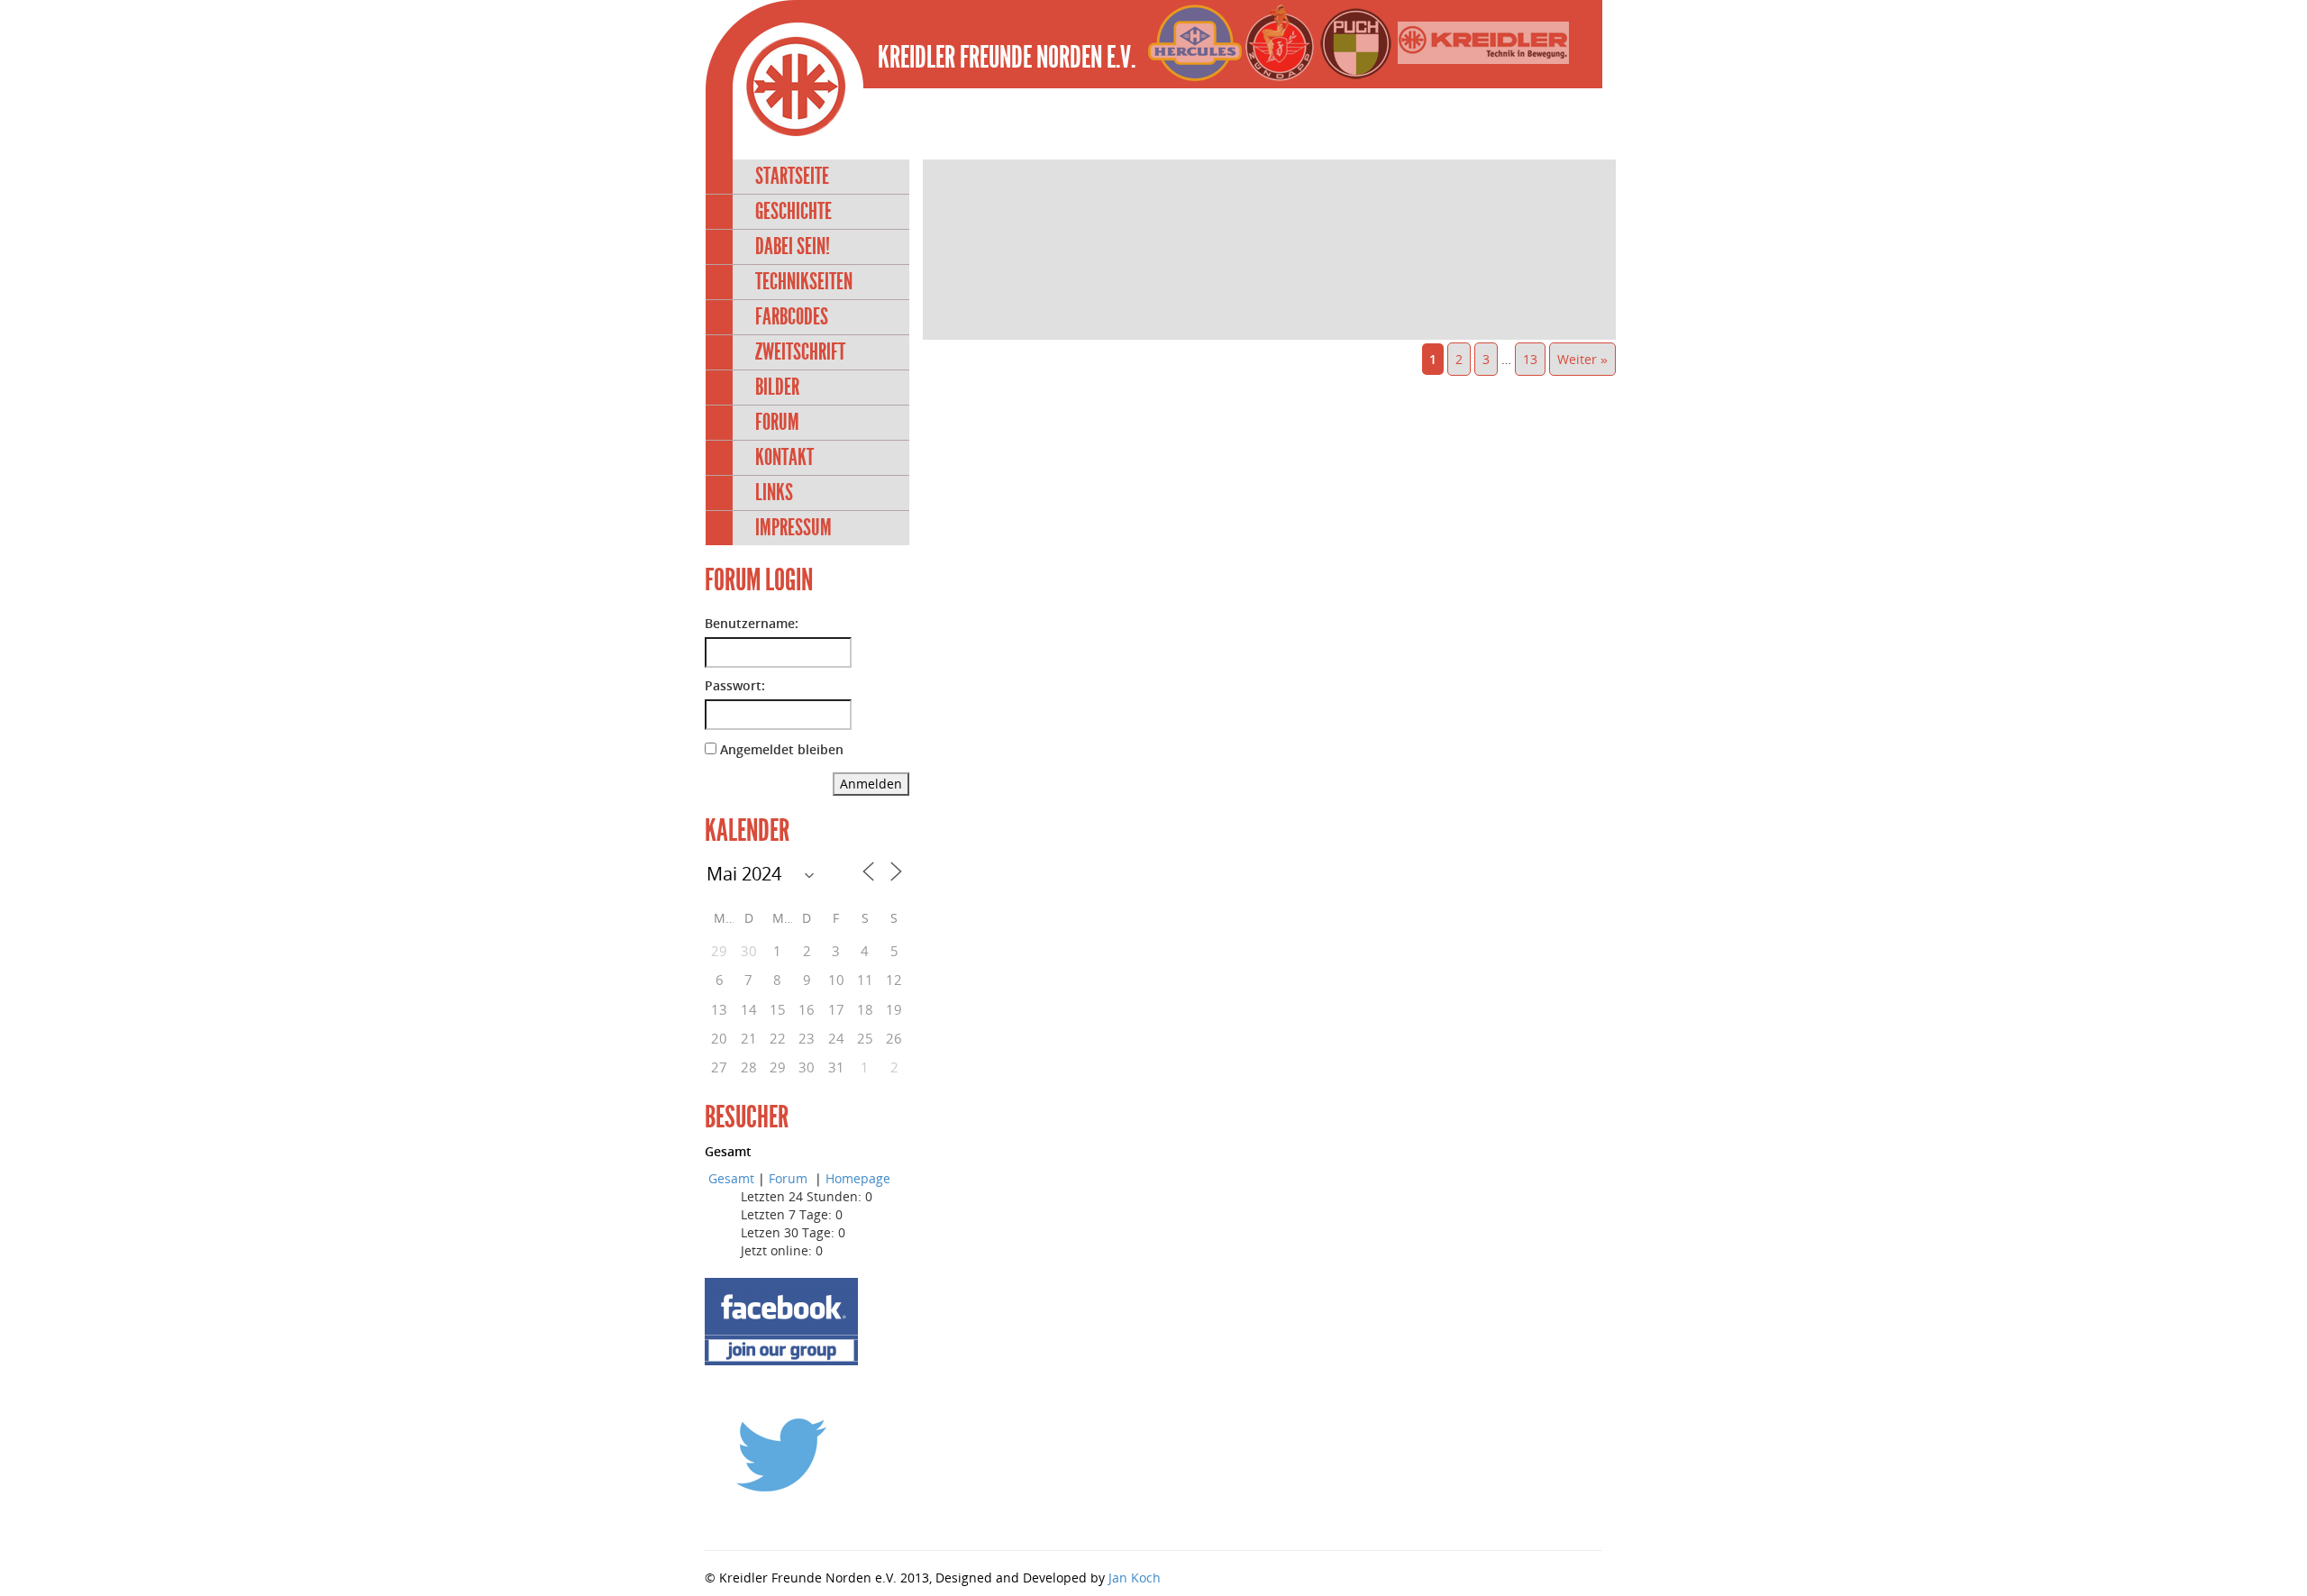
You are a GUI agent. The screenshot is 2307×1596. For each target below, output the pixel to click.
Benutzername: (752, 623)
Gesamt (731, 1178)
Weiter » (1582, 359)
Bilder (777, 387)
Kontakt (784, 457)
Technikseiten (804, 282)
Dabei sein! (793, 246)
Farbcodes (792, 317)
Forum (777, 422)
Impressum (793, 528)
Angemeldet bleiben (782, 749)
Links (774, 492)
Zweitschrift (800, 352)
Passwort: (735, 685)
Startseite (792, 176)
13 (1530, 359)
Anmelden (871, 784)
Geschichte (793, 211)
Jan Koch (1135, 1578)
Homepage (858, 1178)
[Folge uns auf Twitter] (781, 1454)
